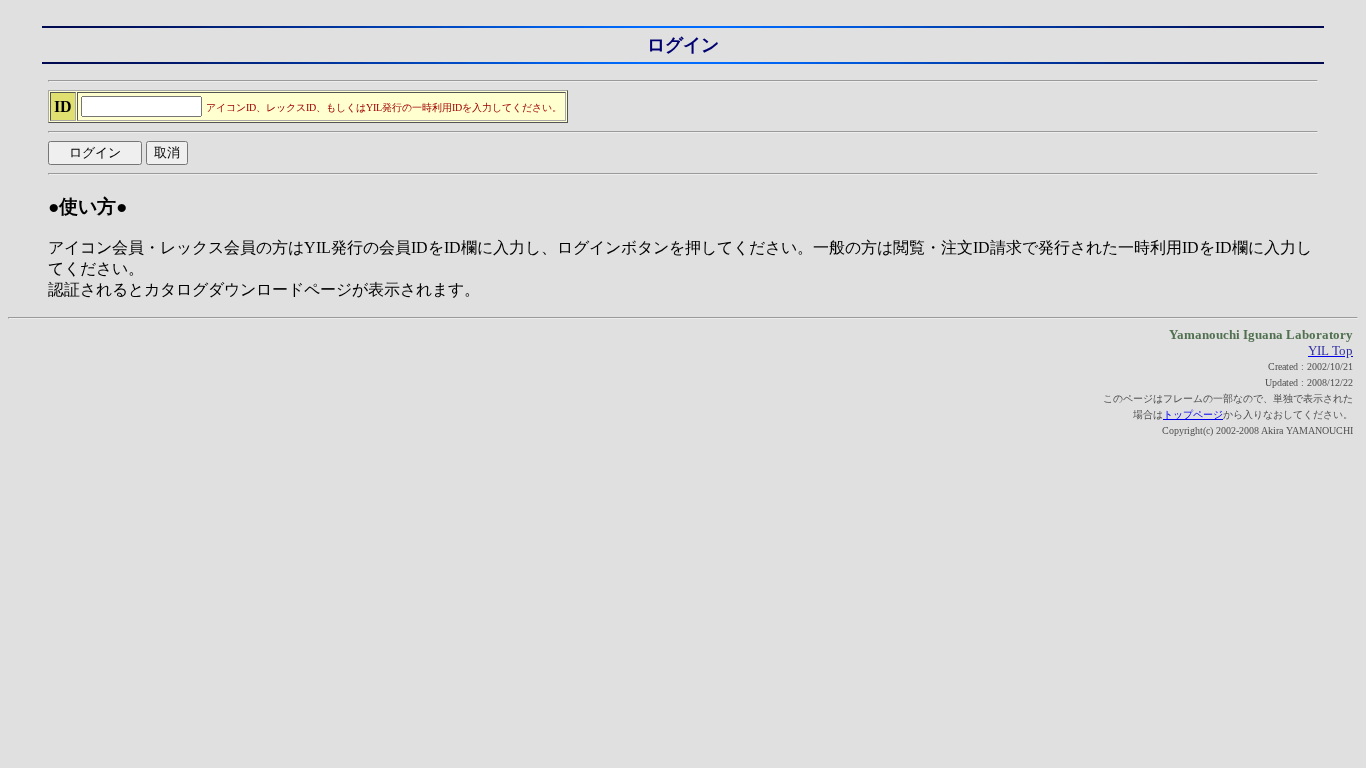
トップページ (1193, 414)
